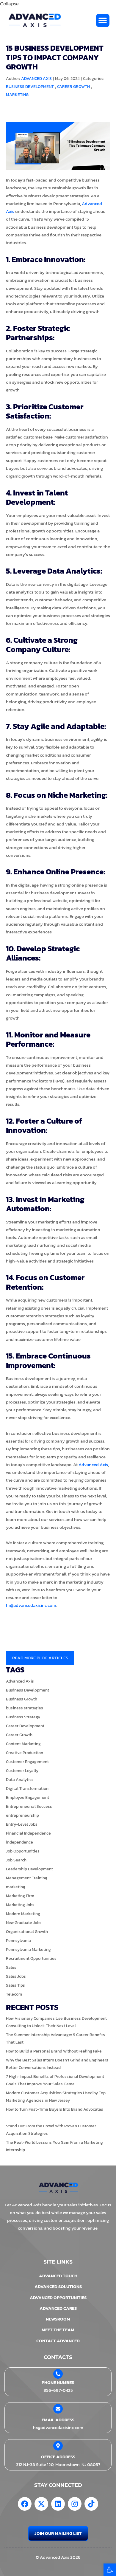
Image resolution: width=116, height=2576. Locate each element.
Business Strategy (23, 1717)
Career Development (25, 1726)
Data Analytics (20, 1780)
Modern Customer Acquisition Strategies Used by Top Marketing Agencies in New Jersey (56, 2097)
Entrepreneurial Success (29, 1806)
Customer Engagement (27, 1762)
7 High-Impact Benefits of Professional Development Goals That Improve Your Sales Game (55, 2080)
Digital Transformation (27, 1789)
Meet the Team (58, 2330)
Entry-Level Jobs (22, 1824)
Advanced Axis (93, 1464)
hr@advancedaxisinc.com (31, 1605)
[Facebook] (25, 2504)
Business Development (30, 87)
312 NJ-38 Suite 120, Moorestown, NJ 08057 (58, 2464)
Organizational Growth (27, 1932)
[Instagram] (75, 2504)
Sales (11, 1967)
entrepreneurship (22, 1815)
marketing (17, 95)
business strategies (25, 1708)
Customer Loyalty (22, 1771)
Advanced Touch (58, 2276)
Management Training (27, 1878)
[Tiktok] (91, 2504)
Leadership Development (29, 1869)
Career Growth (73, 87)
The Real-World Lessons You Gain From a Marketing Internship (54, 2146)
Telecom (14, 1994)
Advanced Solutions (58, 2286)
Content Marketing (23, 1744)
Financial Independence (28, 1833)
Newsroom (58, 2319)
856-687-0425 (58, 2390)
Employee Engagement (28, 1797)
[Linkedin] (58, 2504)
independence (19, 1842)
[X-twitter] (41, 2504)
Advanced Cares (58, 2308)
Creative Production (25, 1753)
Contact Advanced (58, 2341)
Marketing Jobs (20, 1905)
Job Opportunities (23, 1851)
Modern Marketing (23, 1914)
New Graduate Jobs (24, 1923)
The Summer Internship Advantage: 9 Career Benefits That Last (55, 2039)
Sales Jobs (16, 1976)
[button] (110, 2570)
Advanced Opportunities (58, 2297)
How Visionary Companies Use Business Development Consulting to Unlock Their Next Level (56, 2022)
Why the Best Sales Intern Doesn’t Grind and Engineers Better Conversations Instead (57, 2064)
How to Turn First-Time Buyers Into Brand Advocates (55, 2109)
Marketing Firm (20, 1896)
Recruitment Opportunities (31, 1958)
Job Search (16, 1860)
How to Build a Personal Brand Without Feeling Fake (54, 2051)
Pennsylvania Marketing (28, 1950)
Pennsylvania (18, 1941)
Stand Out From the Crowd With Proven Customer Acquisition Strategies (51, 2130)
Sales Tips (15, 1985)
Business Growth (22, 1699)
